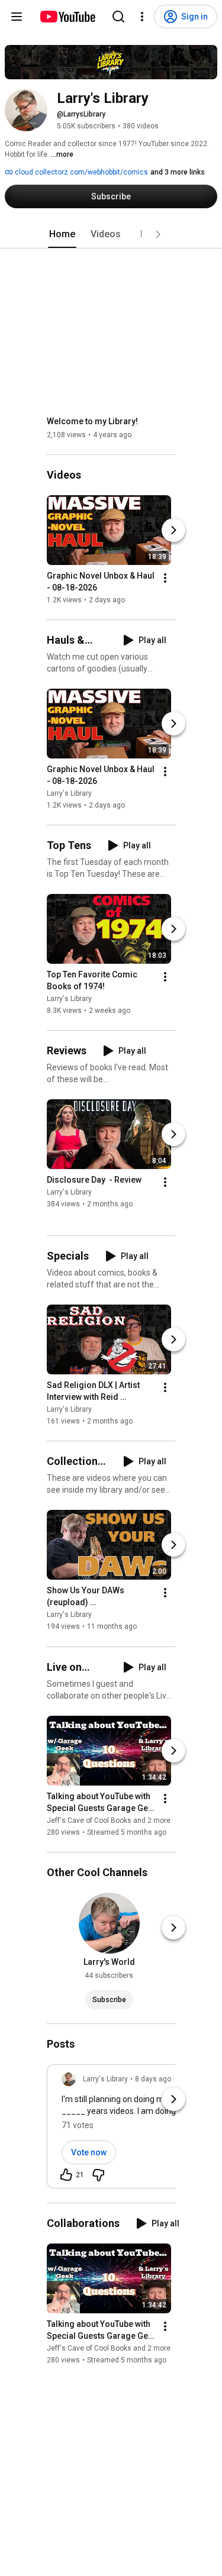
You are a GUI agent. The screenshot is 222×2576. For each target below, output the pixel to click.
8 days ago (153, 2079)
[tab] (62, 234)
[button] (158, 234)
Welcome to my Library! (92, 421)
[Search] (118, 17)
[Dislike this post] (98, 2175)
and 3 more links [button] (178, 172)
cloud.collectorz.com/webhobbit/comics (81, 172)
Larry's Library (69, 793)
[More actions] (165, 578)
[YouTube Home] (67, 17)
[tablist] (111, 234)
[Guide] (17, 17)
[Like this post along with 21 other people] (66, 2175)
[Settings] (142, 17)
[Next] (173, 530)
